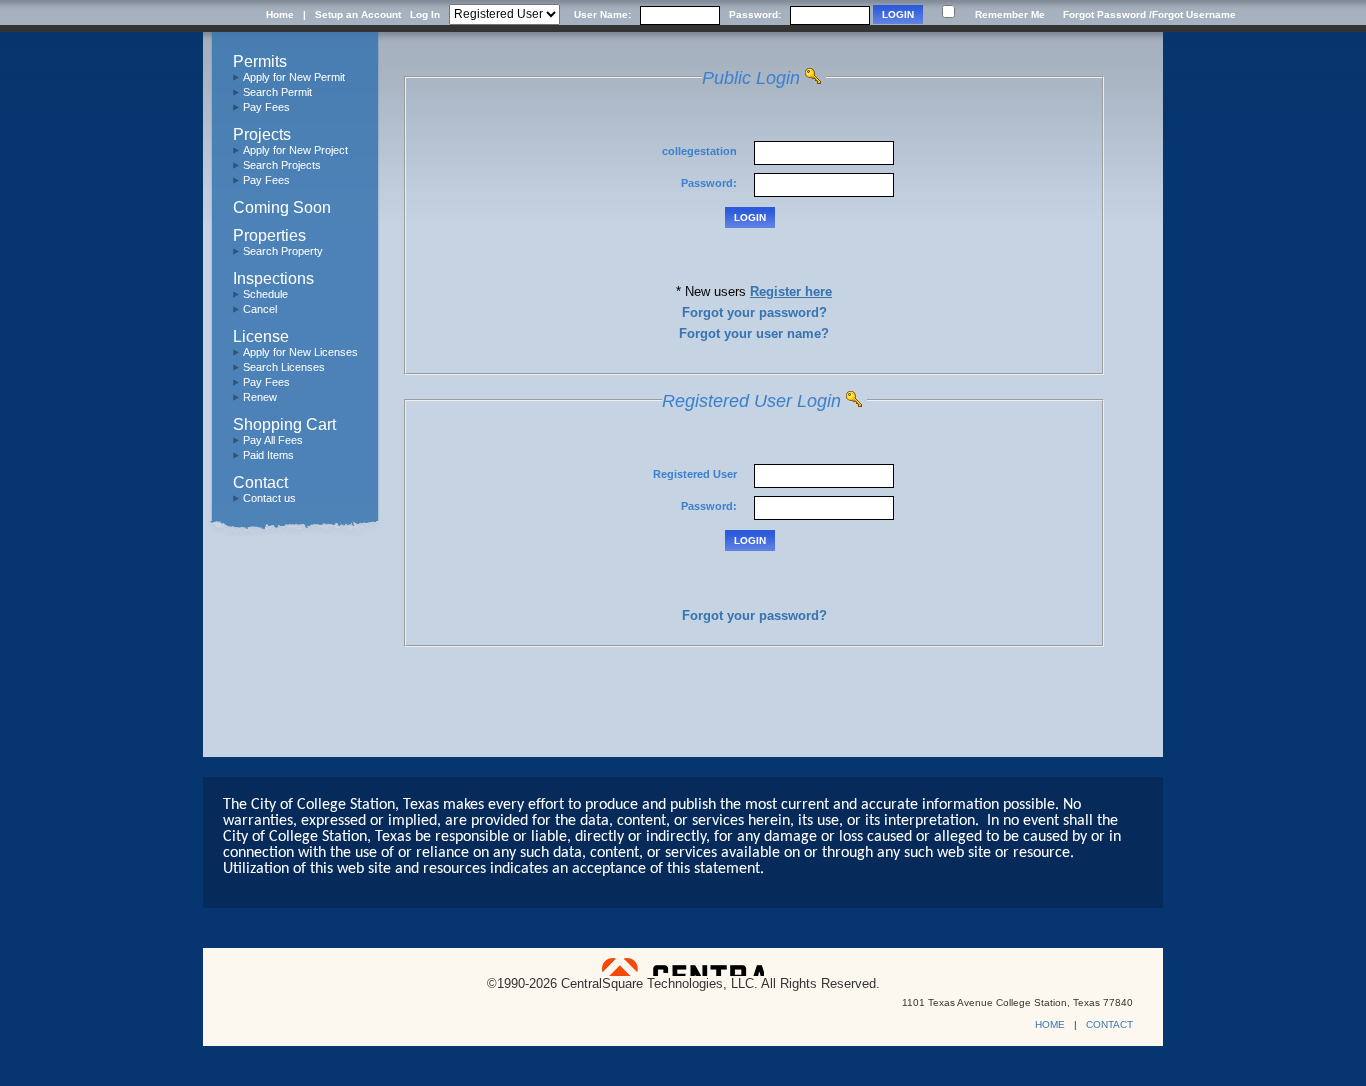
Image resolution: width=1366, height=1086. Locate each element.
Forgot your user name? (754, 333)
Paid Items (268, 455)
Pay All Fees (273, 440)
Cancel (260, 309)
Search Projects (282, 165)
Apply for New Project (295, 150)
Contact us (269, 498)
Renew (260, 397)
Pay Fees (266, 107)
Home (280, 14)
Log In (425, 14)
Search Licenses (284, 367)
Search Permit (277, 92)
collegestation (701, 151)
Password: (755, 14)
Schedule (265, 294)
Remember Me (1010, 14)
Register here (791, 291)
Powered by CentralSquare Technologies (683, 967)
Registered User (696, 474)
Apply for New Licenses (300, 352)
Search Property (283, 251)
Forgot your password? (754, 312)
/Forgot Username (1192, 14)
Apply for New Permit (294, 77)
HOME (1050, 1024)
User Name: (602, 14)
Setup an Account (358, 14)
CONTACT (1109, 1024)
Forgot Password (1104, 14)
